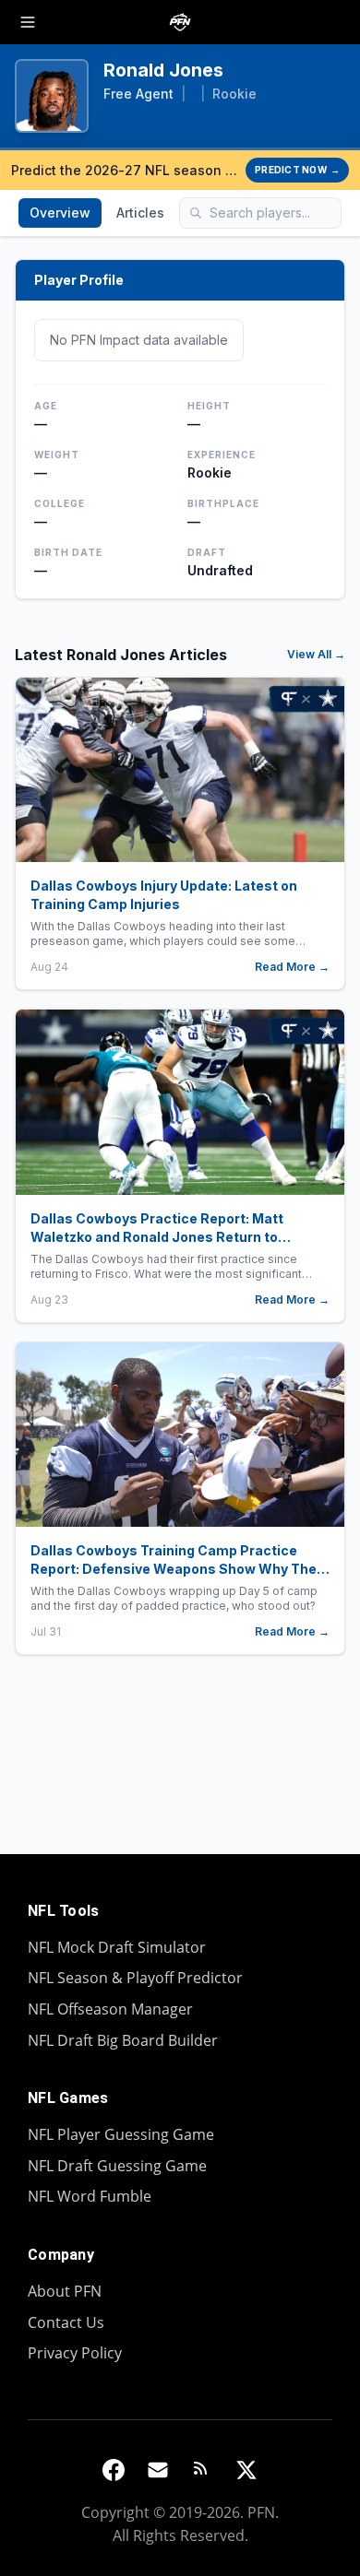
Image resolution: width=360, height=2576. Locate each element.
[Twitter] (246, 2470)
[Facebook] (114, 2470)
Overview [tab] (60, 213)
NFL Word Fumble (90, 2196)
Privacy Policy (75, 2353)
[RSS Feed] (202, 2470)
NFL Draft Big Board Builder (123, 2040)
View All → (316, 654)
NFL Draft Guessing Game (117, 2166)
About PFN (65, 2291)
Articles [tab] (140, 213)
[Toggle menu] (28, 22)
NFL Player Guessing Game (121, 2134)
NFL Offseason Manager (110, 2009)
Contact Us (66, 2322)
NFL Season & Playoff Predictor (135, 1978)
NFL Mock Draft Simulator (117, 1947)
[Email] (158, 2470)
